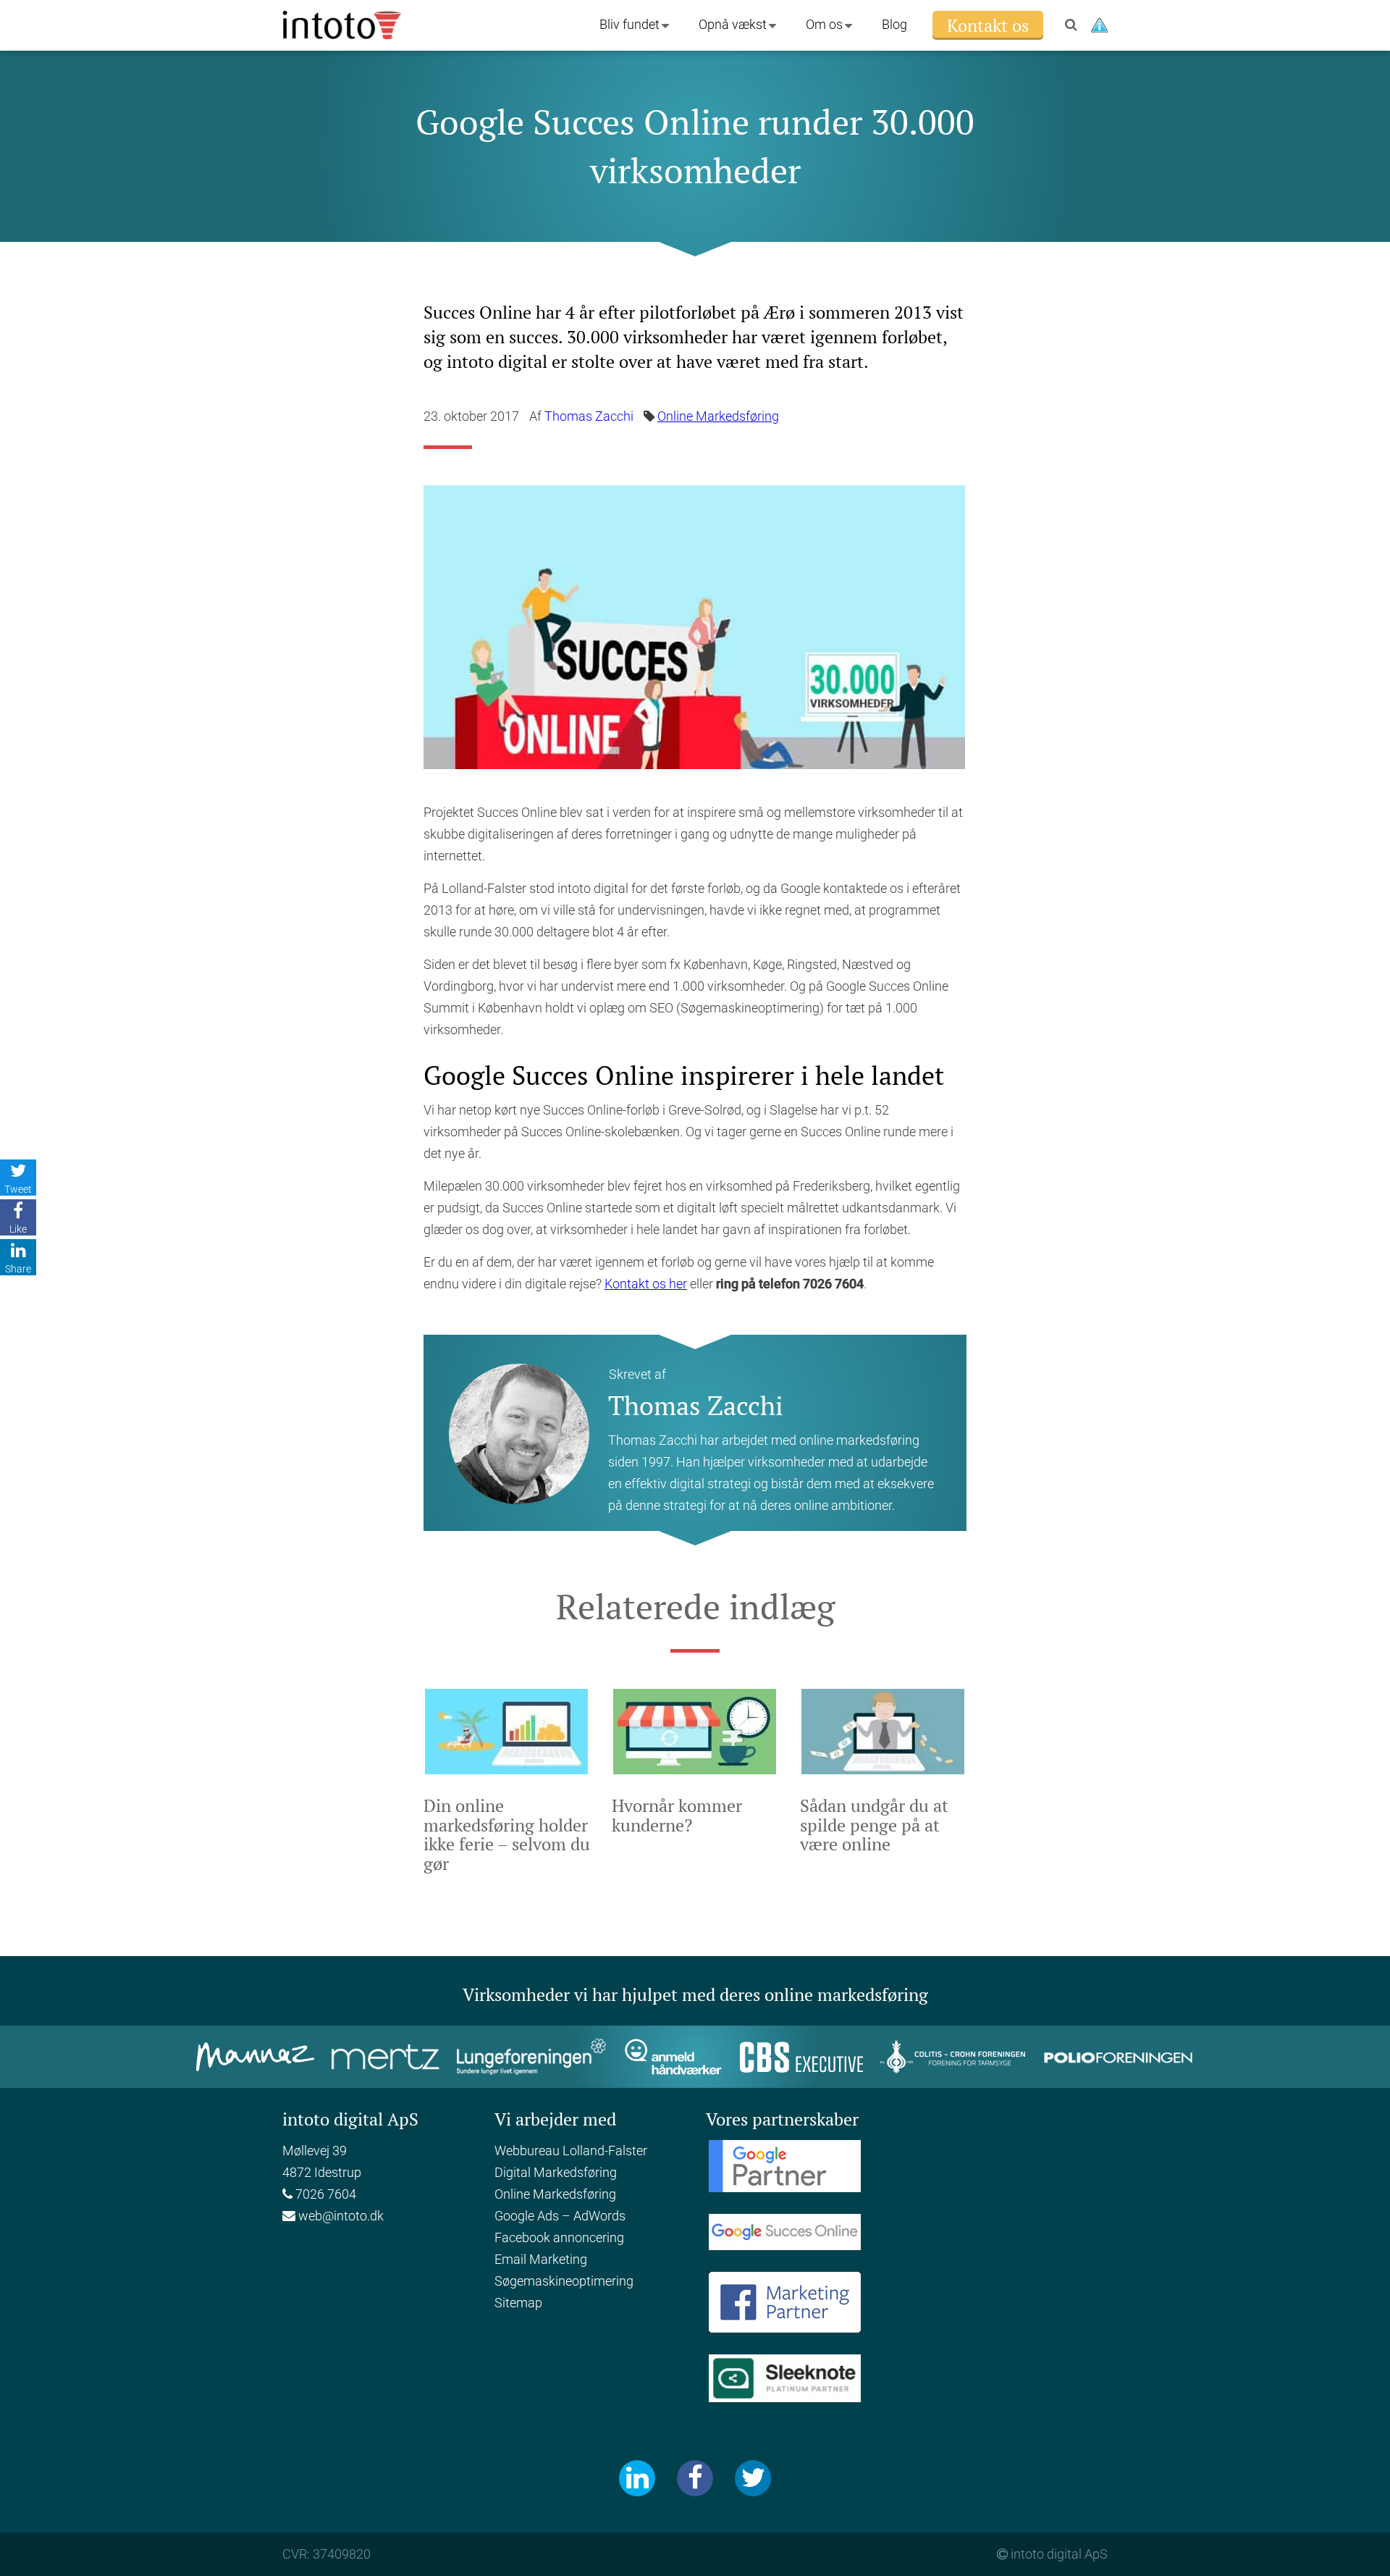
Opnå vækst (733, 24)
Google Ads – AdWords (560, 2216)
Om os (824, 24)
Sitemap (518, 2303)
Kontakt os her (646, 1284)
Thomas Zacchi (589, 416)
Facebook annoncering (559, 2237)
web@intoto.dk (341, 2216)
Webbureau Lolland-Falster (571, 2151)
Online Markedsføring (718, 416)
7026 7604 (324, 2194)
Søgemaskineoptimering (564, 2281)
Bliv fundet (629, 24)
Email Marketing (541, 2259)
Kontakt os (988, 25)
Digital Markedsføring (556, 2172)
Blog (894, 24)
